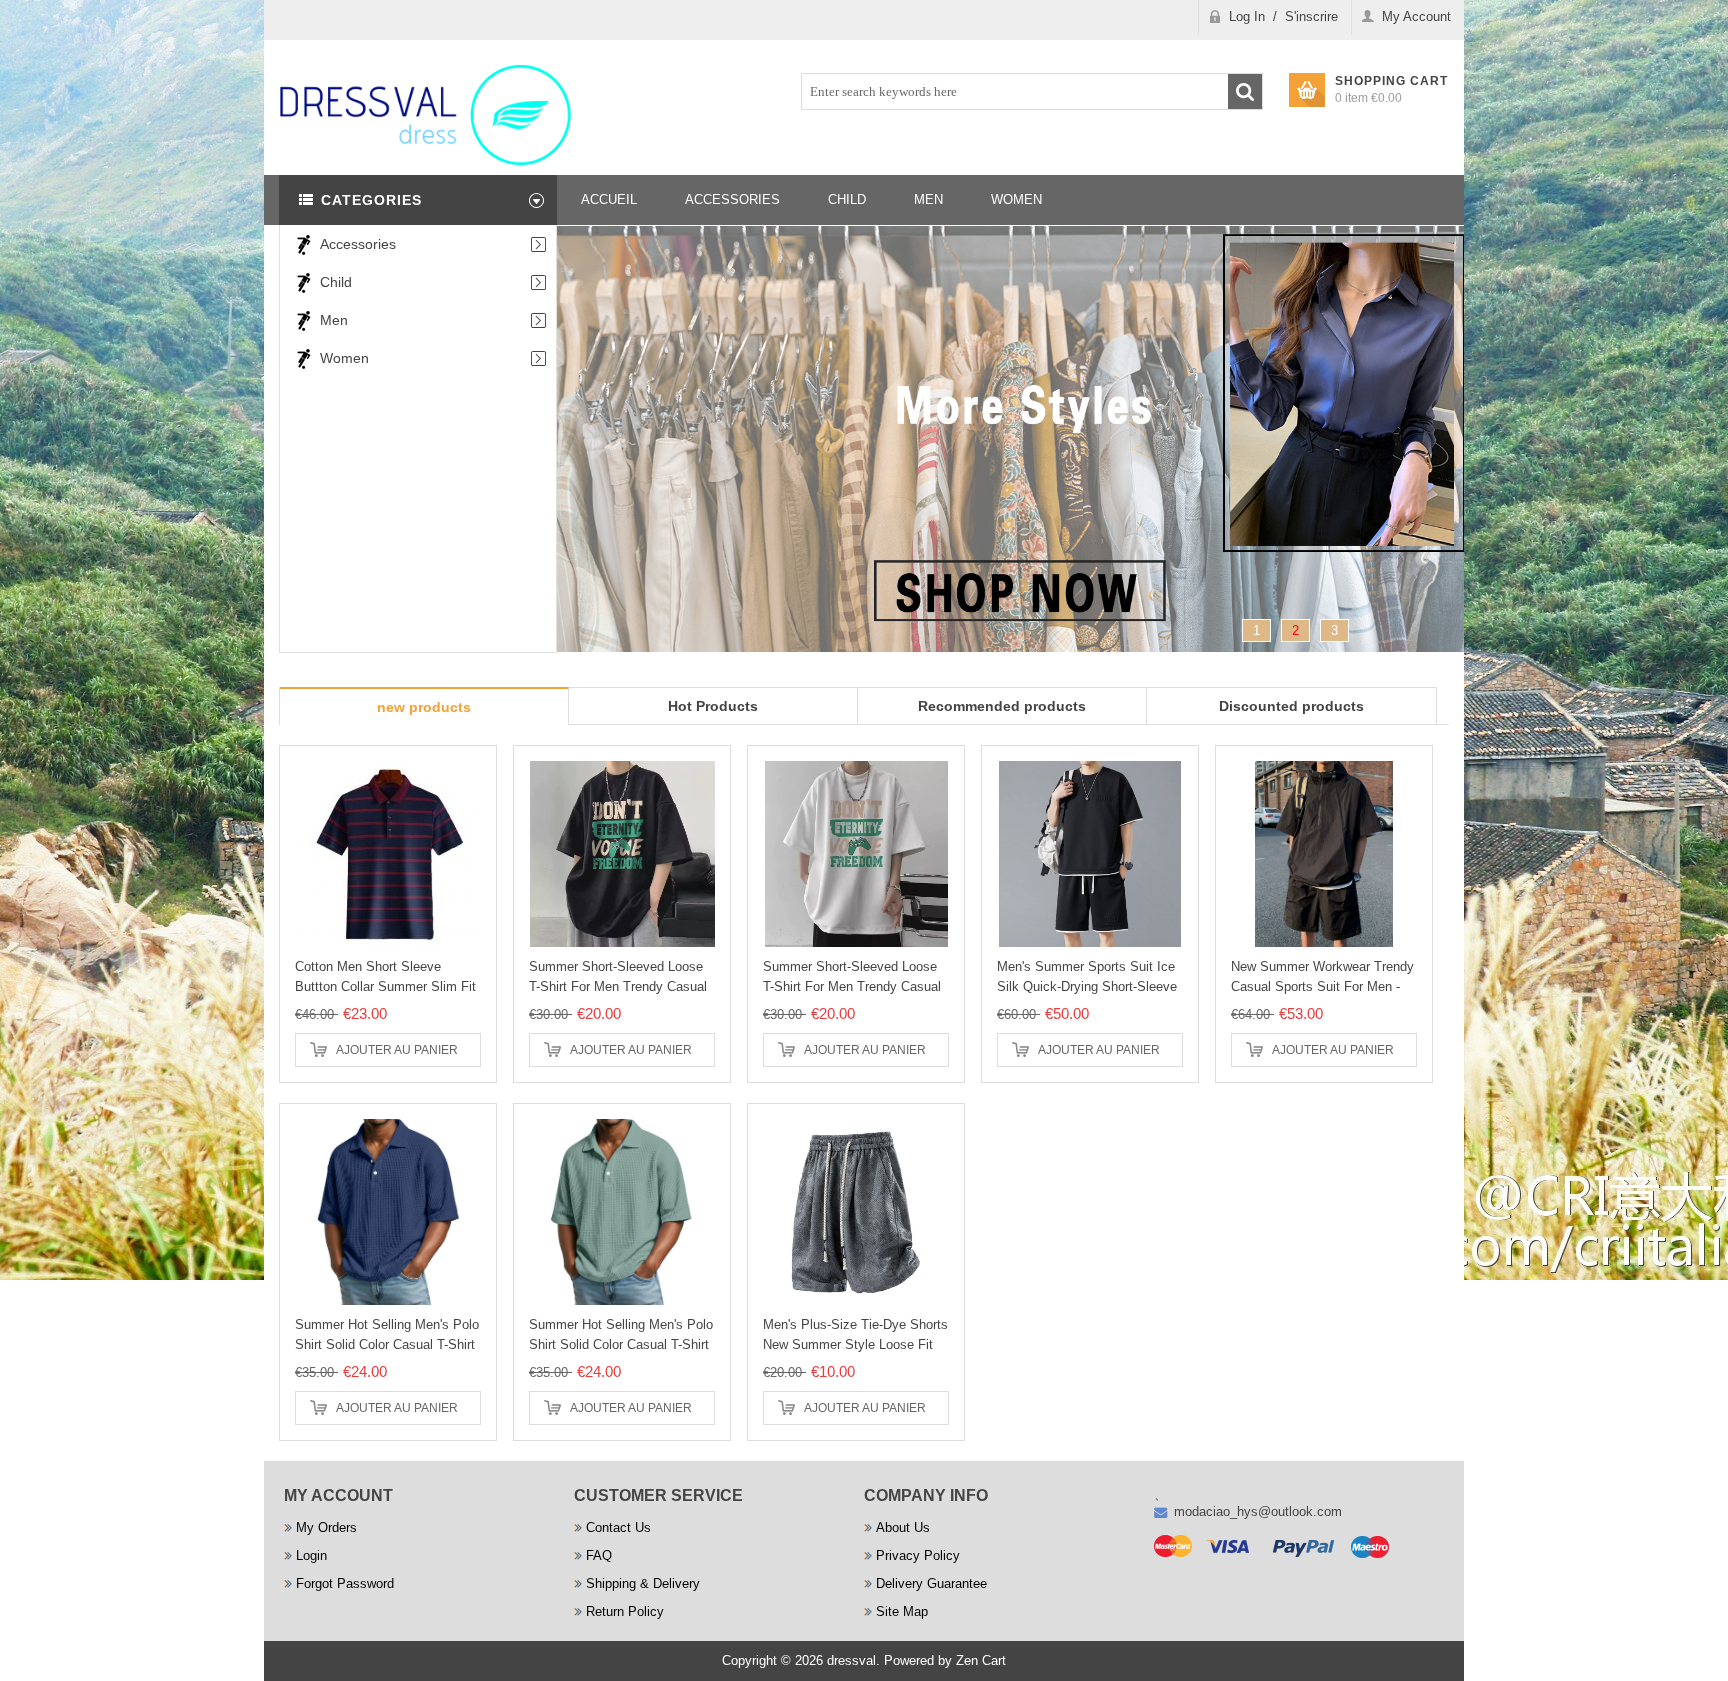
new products (424, 707)
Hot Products (713, 706)
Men (334, 320)
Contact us (618, 1527)
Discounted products (1291, 706)
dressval (851, 1660)
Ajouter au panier (397, 1050)
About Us (903, 1527)
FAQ (599, 1555)
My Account (1416, 16)
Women (344, 358)
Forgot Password (345, 1583)
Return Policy (625, 1611)
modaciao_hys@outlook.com (1258, 1511)
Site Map (902, 1611)
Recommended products (1002, 706)
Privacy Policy (918, 1555)
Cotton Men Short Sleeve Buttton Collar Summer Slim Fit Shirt (385, 986)
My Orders (326, 1527)
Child (336, 282)
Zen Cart (981, 1660)
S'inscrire (1311, 16)
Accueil (609, 199)
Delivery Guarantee (931, 1583)
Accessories (358, 244)
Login (311, 1555)
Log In (1247, 16)
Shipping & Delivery (643, 1583)
